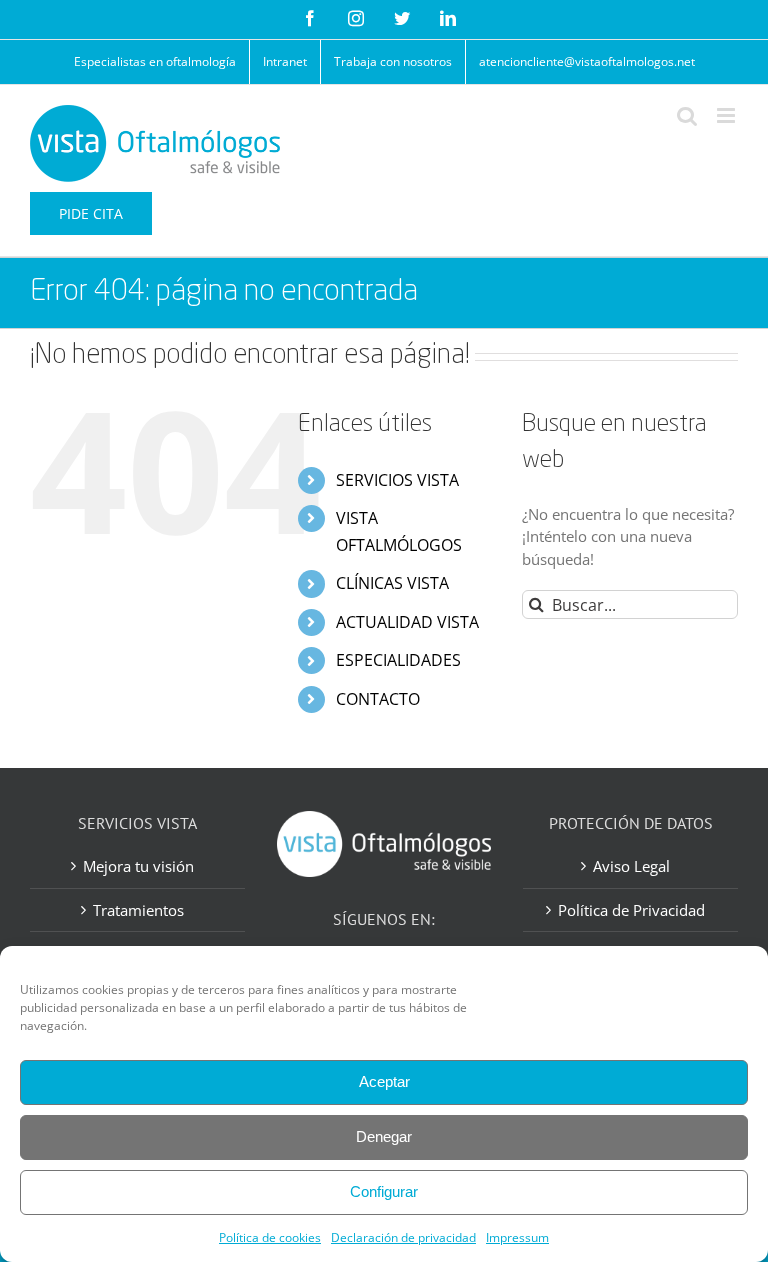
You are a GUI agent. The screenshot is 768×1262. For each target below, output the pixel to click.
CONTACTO (378, 699)
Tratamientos (138, 910)
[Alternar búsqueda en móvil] (687, 115)
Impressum (517, 1237)
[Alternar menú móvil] (727, 115)
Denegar (384, 1136)
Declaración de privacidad (403, 1237)
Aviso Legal (631, 866)
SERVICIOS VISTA (397, 480)
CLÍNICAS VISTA (392, 583)
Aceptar (384, 1081)
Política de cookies (270, 1237)
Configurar (384, 1191)
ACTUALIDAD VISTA (407, 622)
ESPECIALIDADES (398, 660)
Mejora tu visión (138, 866)
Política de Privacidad (631, 910)
